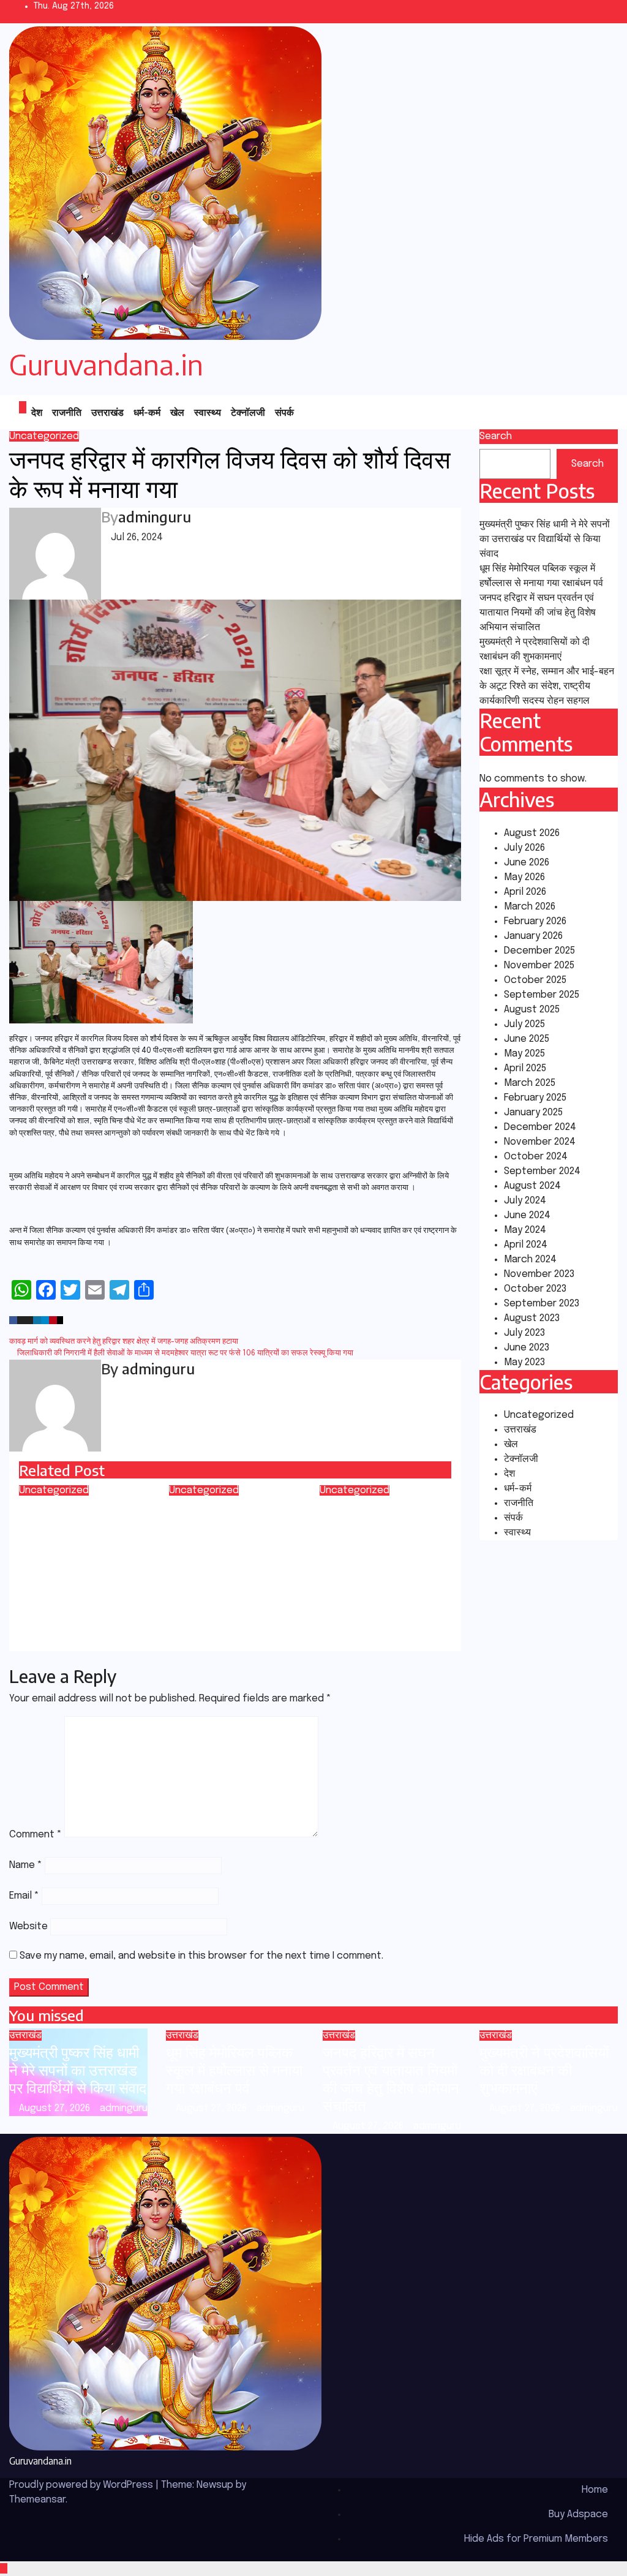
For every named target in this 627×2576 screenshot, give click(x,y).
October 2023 (535, 1289)
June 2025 (527, 1039)
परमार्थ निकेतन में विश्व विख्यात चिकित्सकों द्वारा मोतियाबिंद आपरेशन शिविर (229, 1533)
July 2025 (524, 1024)
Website (28, 1926)
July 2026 (524, 848)
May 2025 (524, 1054)
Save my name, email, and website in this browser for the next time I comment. (201, 1956)
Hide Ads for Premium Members (536, 2539)
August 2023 (532, 1318)
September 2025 (542, 995)
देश (37, 412)
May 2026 (524, 877)
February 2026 (535, 921)
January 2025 (533, 1113)
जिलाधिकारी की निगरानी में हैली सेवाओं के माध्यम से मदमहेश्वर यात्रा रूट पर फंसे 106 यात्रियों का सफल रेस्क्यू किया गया (184, 1353)
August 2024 (532, 1186)
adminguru (155, 516)
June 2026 (527, 863)
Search (496, 436)
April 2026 (525, 892)
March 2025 (530, 1083)
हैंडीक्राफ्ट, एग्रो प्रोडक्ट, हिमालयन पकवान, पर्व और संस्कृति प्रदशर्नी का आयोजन (382, 1533)
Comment (36, 1835)
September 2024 (542, 1171)
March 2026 (530, 907)
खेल (177, 412)
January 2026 (533, 936)
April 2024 (526, 1245)
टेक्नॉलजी (248, 412)
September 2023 (542, 1304)
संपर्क (284, 412)
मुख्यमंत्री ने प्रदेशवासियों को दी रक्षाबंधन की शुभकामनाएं (544, 2069)
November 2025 (539, 966)
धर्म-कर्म (147, 412)
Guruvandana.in (106, 364)
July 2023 (524, 1333)
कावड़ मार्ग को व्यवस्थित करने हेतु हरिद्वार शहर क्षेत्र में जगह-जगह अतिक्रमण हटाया (125, 1342)
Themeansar (37, 2500)
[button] (580, 412)
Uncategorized (44, 436)
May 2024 (525, 1230)
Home (595, 2490)
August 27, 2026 (56, 2108)
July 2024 (525, 1201)
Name (26, 1865)
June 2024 (527, 1215)
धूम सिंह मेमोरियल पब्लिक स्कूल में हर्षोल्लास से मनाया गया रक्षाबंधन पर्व (234, 2069)
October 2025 (535, 980)
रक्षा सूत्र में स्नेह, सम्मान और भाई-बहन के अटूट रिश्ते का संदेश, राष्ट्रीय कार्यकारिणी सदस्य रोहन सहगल (547, 686)
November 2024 (540, 1142)
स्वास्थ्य (208, 412)
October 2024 (536, 1157)
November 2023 (539, 1274)
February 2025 (535, 1098)
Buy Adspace (578, 2514)
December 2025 (539, 951)
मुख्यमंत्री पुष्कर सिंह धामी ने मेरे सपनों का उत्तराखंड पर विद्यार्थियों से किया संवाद (545, 539)
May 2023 (524, 1362)
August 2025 (532, 1010)
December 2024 (540, 1127)
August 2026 (532, 833)
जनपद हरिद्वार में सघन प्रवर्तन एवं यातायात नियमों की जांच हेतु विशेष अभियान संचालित (538, 613)
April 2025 (525, 1068)
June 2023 (527, 1348)
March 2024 (530, 1260)
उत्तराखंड (107, 412)
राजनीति (67, 412)
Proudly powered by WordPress (82, 2485)
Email (24, 1896)
